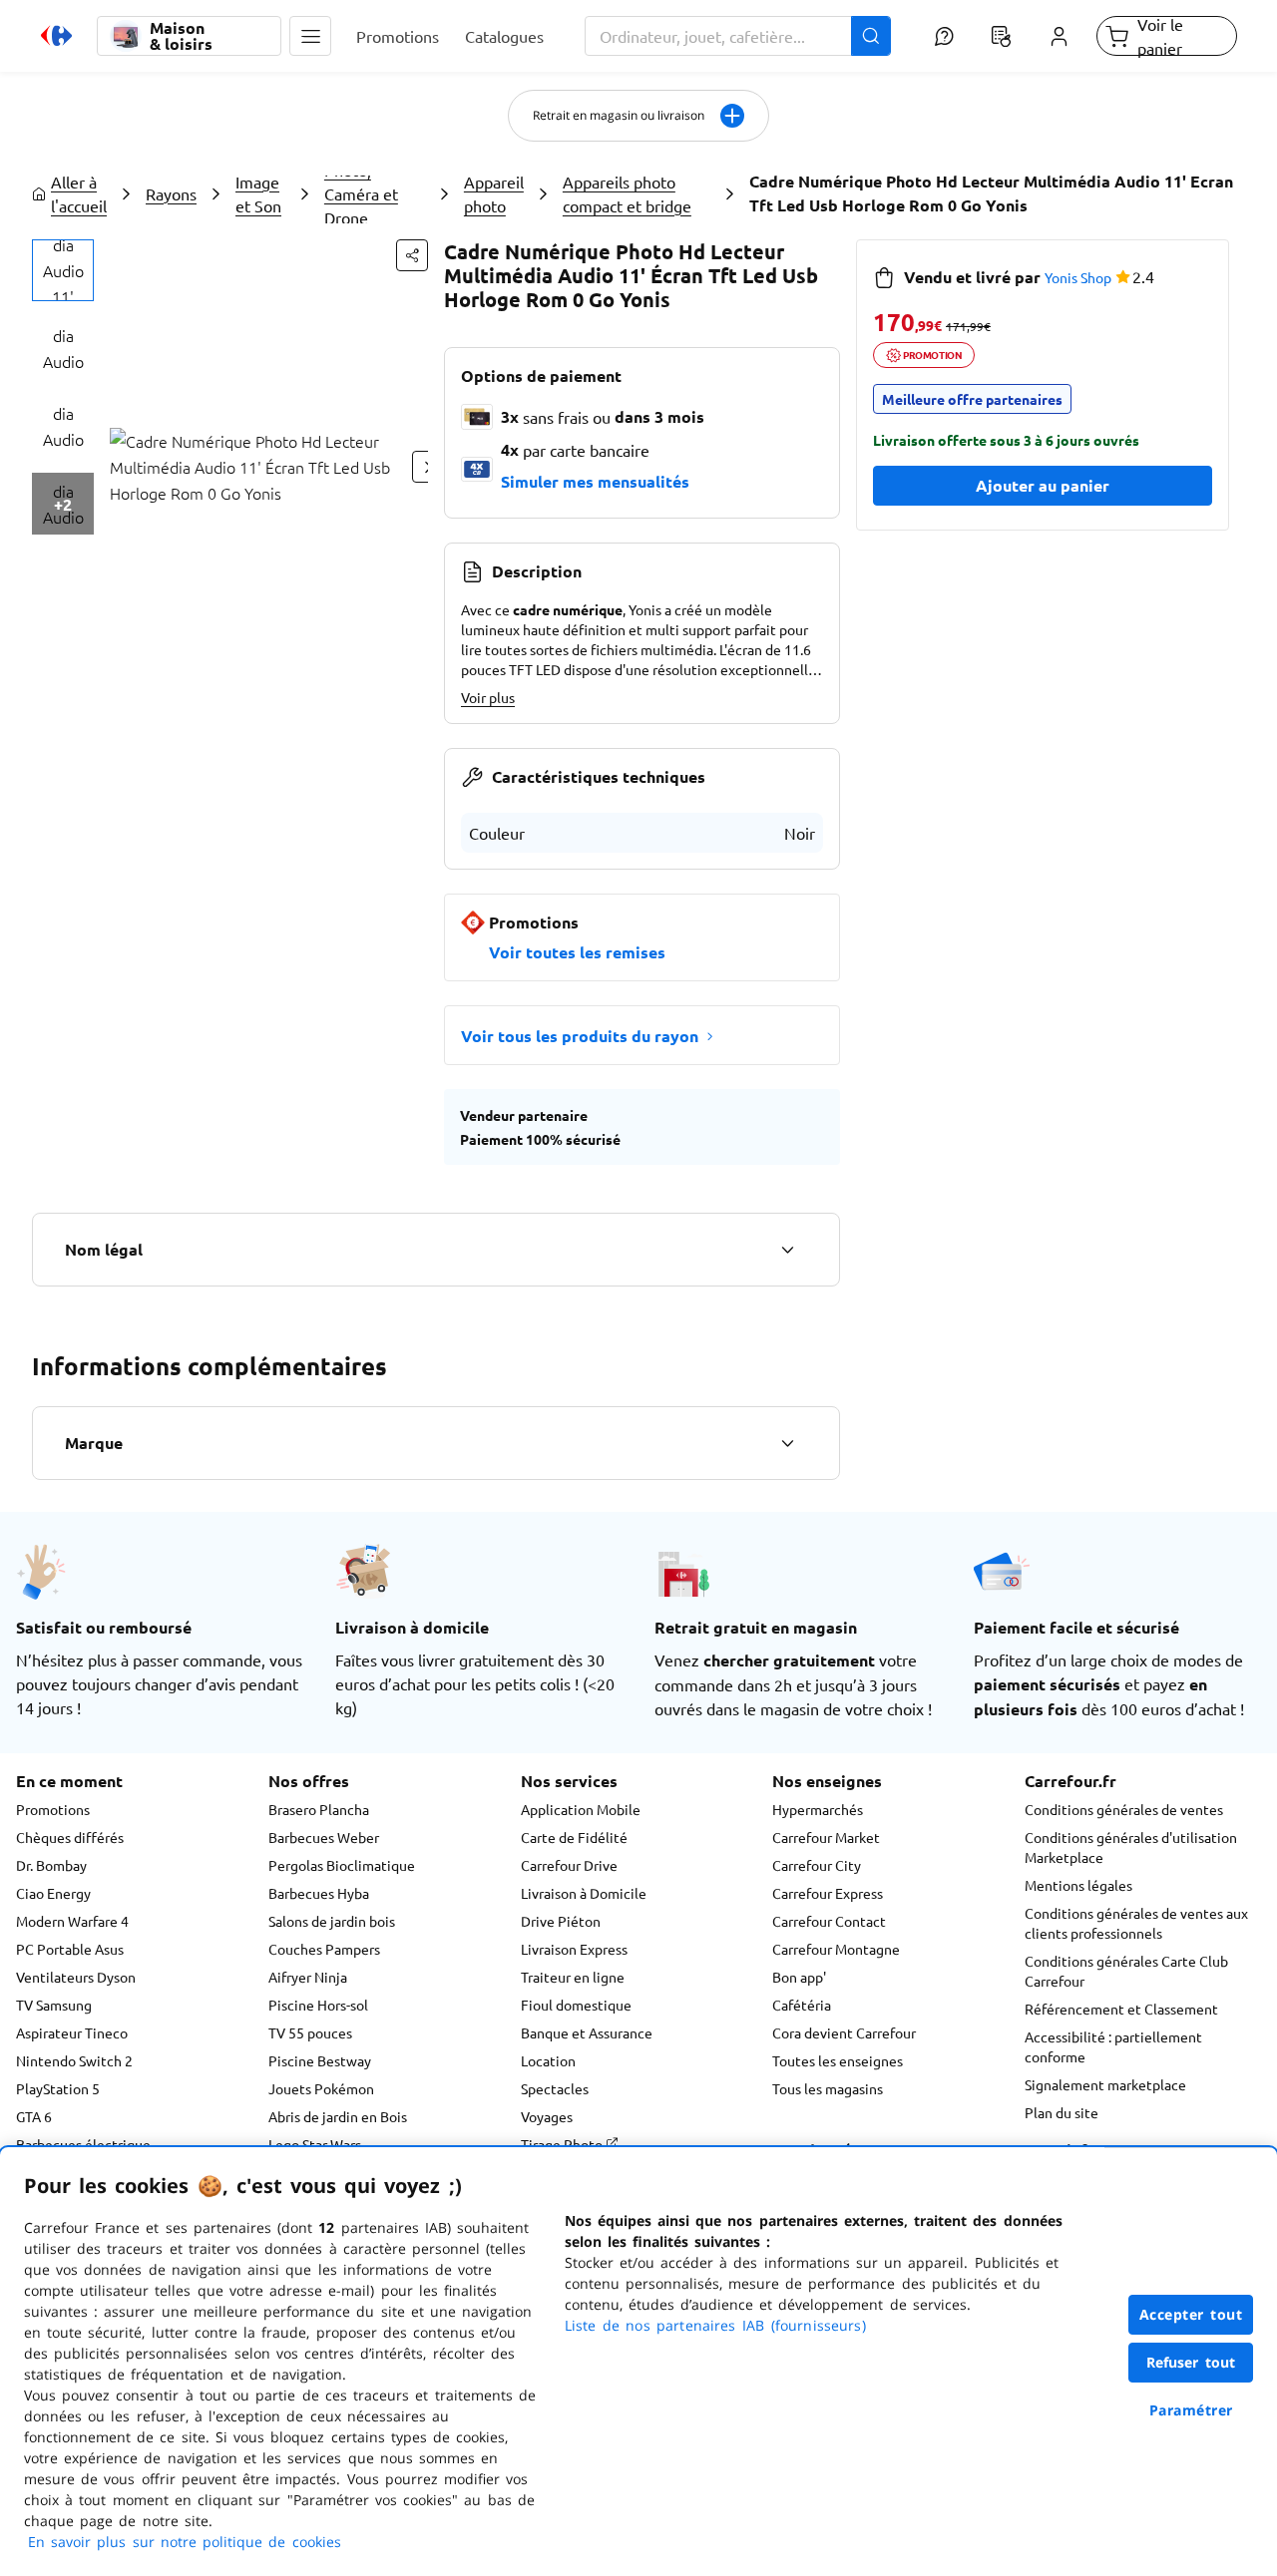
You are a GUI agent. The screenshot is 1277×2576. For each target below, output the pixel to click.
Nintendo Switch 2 (74, 2060)
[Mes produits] (1002, 36)
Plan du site (1062, 2112)
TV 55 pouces (310, 2032)
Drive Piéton (561, 1921)
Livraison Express (574, 1949)
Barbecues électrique (83, 2144)
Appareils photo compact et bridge (627, 193)
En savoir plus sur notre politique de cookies (185, 2542)
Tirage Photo (563, 2144)
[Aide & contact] (943, 36)
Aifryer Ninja (308, 1977)
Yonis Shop (1078, 277)
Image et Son (258, 193)
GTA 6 (34, 2116)
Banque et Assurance (587, 2032)
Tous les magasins (828, 2088)
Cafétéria (802, 2005)
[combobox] (738, 36)
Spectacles (555, 2088)
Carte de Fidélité (574, 1837)
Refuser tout (1191, 2362)
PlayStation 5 (58, 2088)
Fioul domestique (576, 2005)
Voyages (547, 2116)
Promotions (53, 1809)
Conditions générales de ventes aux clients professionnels (1136, 1923)
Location (548, 2060)
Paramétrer (1191, 2410)
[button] (310, 36)
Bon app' (799, 1977)
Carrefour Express (828, 1893)
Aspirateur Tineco (72, 2032)
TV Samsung (54, 2005)
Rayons (171, 193)
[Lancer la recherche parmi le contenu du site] (871, 36)
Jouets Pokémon (321, 2088)
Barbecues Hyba (319, 1893)
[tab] (63, 270)
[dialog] (638, 2362)
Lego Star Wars (315, 2144)
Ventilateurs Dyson (76, 1977)
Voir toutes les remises (577, 952)
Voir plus (488, 697)
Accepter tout (1191, 2314)
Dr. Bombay (51, 1865)
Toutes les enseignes (838, 2060)
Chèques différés (70, 1837)
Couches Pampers (324, 1949)
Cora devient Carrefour (844, 2032)
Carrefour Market (826, 1837)
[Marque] (787, 1443)
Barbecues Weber (324, 1837)
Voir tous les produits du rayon (580, 1036)
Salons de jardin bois (332, 1921)
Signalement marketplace (1105, 2084)
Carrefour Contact (829, 1921)
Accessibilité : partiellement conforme (1113, 2046)
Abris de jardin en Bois (338, 2116)
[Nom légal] (787, 1250)
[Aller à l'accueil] (56, 36)
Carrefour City (817, 1865)
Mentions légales (1078, 1885)
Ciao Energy (53, 1893)
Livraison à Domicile (584, 1893)
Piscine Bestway (320, 2060)
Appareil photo (494, 193)
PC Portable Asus (70, 1949)
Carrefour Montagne (836, 1949)
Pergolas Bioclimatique (342, 1865)
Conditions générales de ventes (1124, 1809)
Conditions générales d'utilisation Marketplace (1131, 1847)
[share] (412, 255)
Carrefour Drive (569, 1865)
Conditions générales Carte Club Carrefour (1126, 1971)
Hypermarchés (818, 1809)
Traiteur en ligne (573, 1977)
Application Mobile (581, 1809)
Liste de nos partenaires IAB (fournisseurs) (715, 2325)
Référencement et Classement (1121, 2009)
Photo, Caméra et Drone (361, 193)
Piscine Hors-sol (318, 2005)
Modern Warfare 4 (72, 1921)
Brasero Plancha (319, 1809)
